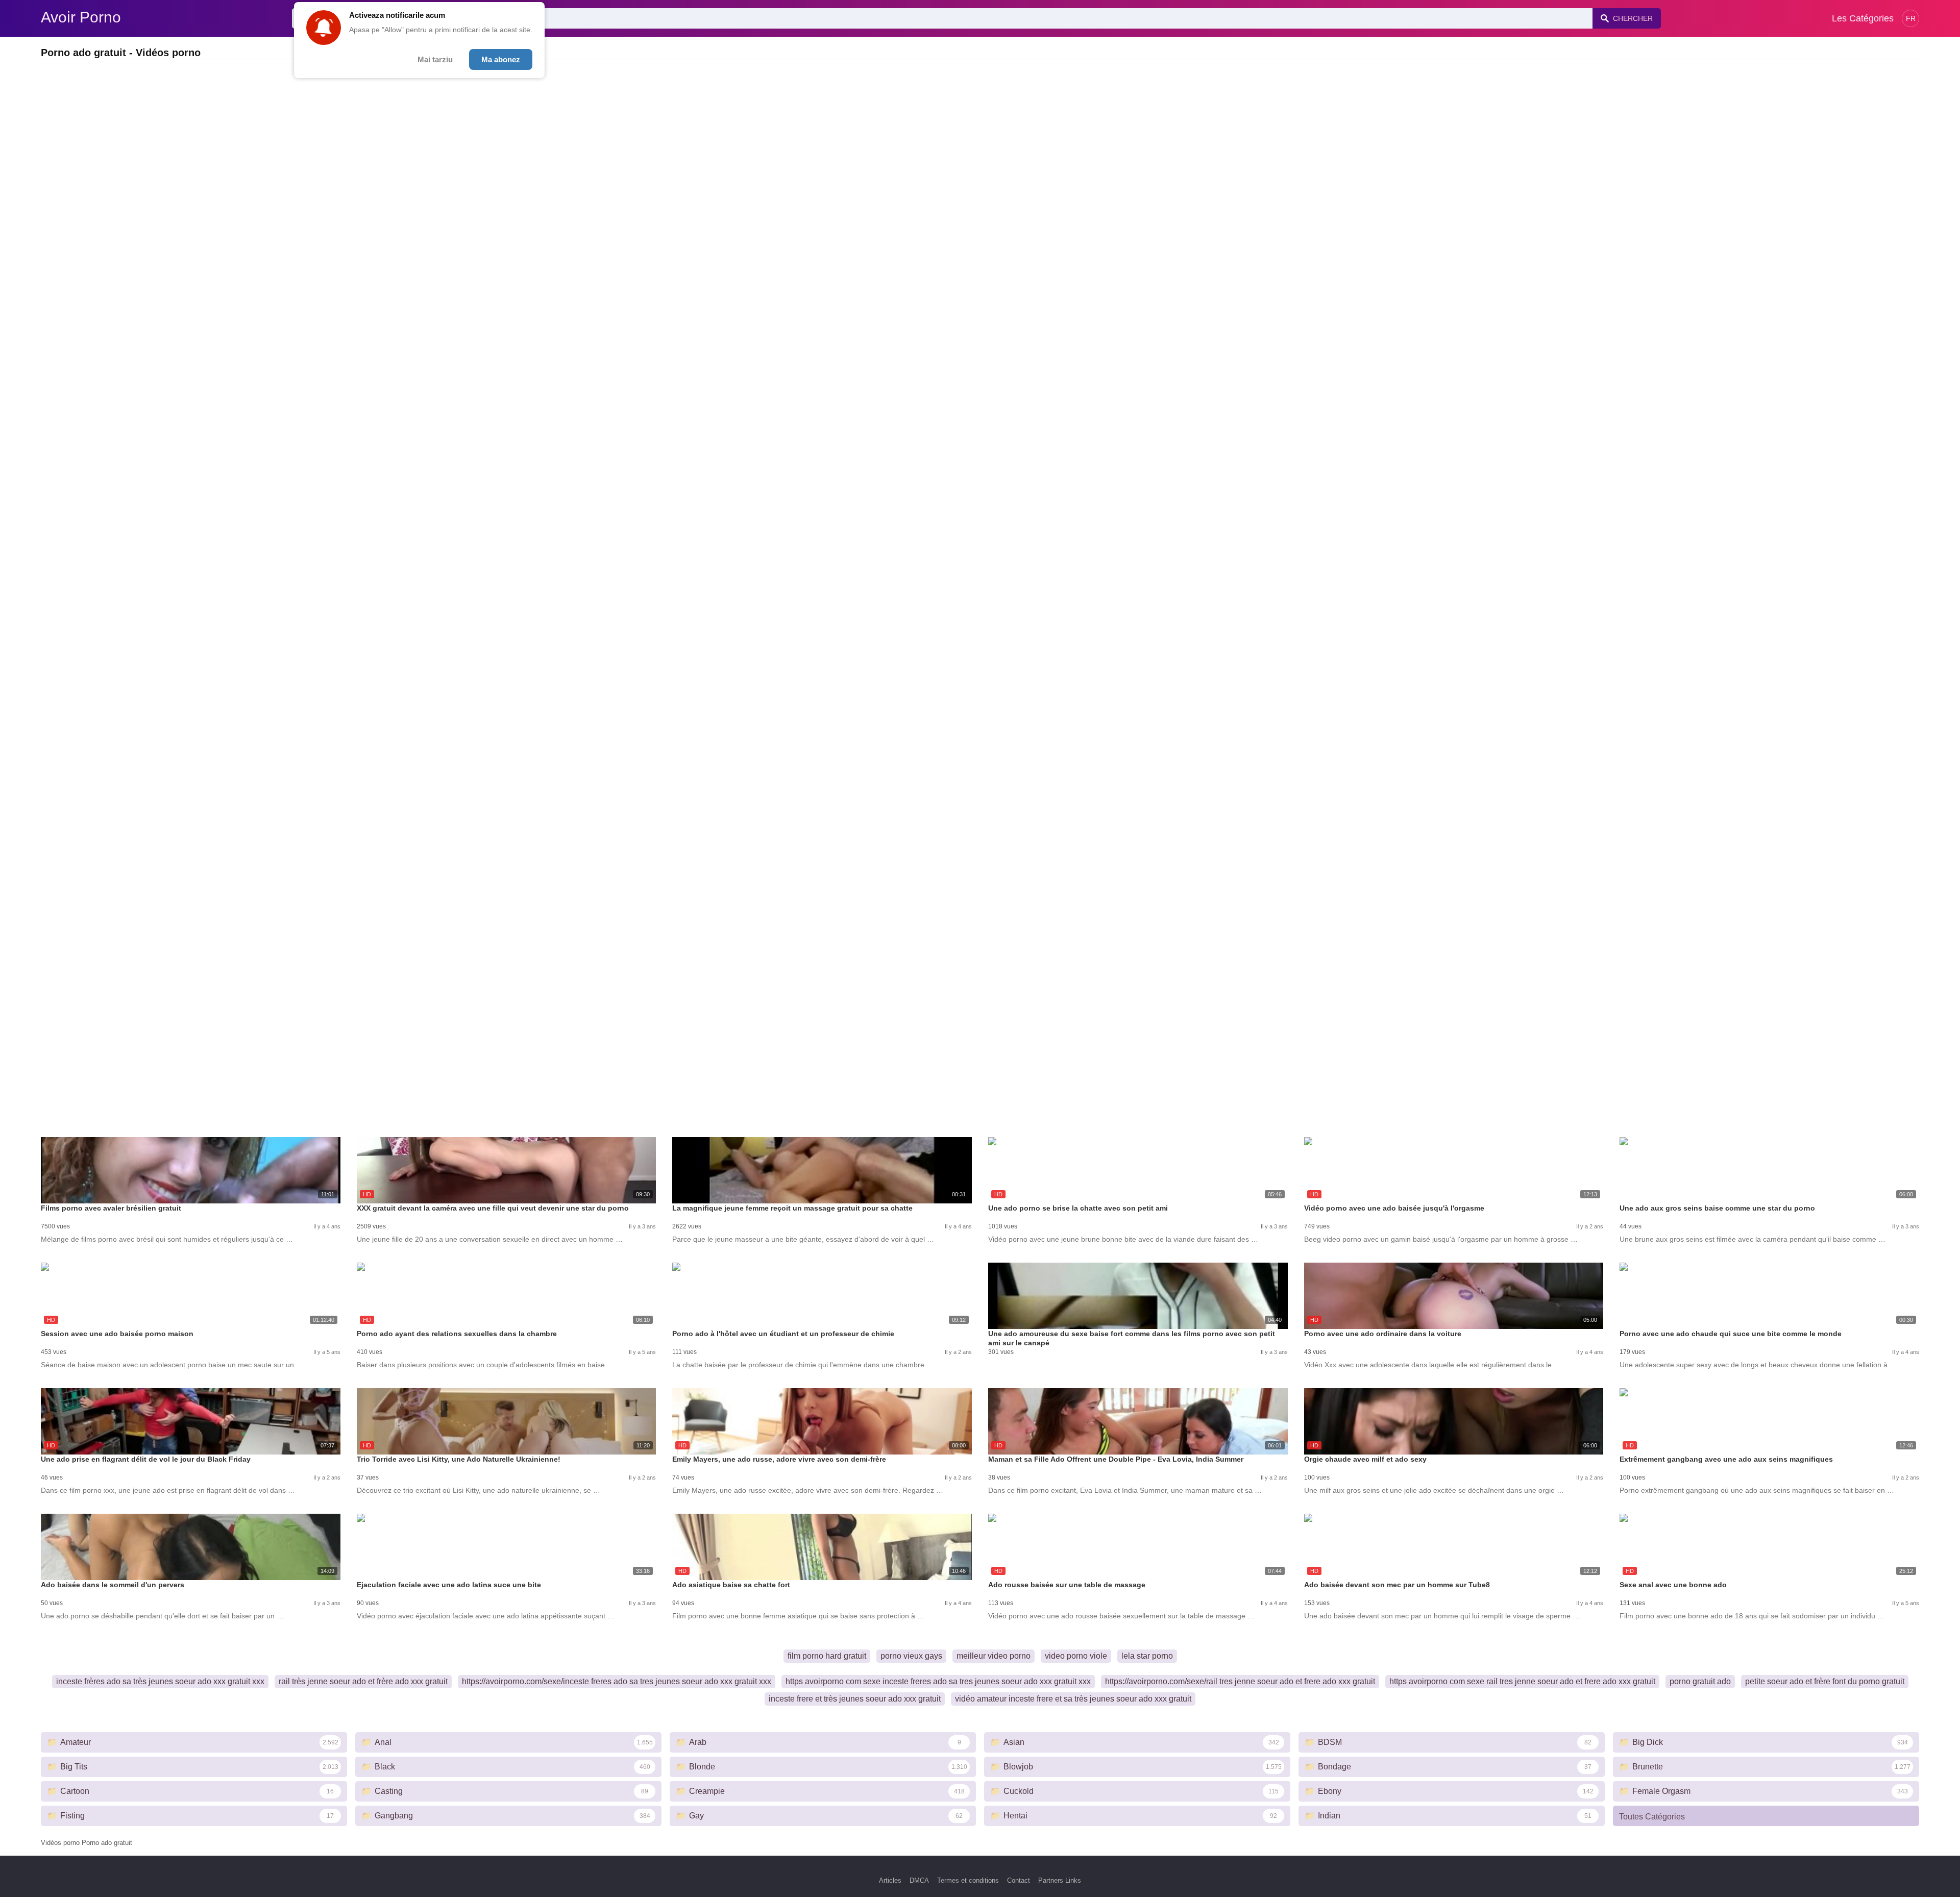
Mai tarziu (435, 59)
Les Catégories (1863, 18)
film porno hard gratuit (827, 1656)
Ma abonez (501, 59)
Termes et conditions (968, 1880)
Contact (1019, 1880)
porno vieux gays (911, 1656)
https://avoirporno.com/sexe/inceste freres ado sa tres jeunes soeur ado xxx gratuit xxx (617, 1681)
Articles (890, 1880)
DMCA (919, 1880)
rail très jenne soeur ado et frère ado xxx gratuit (363, 1681)
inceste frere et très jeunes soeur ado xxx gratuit (855, 1699)
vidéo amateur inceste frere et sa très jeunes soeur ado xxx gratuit (1073, 1699)
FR (1911, 18)
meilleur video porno (994, 1656)
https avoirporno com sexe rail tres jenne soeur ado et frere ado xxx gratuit (1522, 1681)
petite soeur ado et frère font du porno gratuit (1825, 1681)
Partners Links (1060, 1880)
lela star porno (1147, 1656)
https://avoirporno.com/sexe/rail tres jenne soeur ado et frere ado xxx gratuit (1240, 1681)
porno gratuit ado (1700, 1681)
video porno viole (1076, 1656)
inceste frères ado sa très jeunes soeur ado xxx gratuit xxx (160, 1681)
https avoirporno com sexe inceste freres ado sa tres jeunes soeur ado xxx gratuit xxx (938, 1681)
